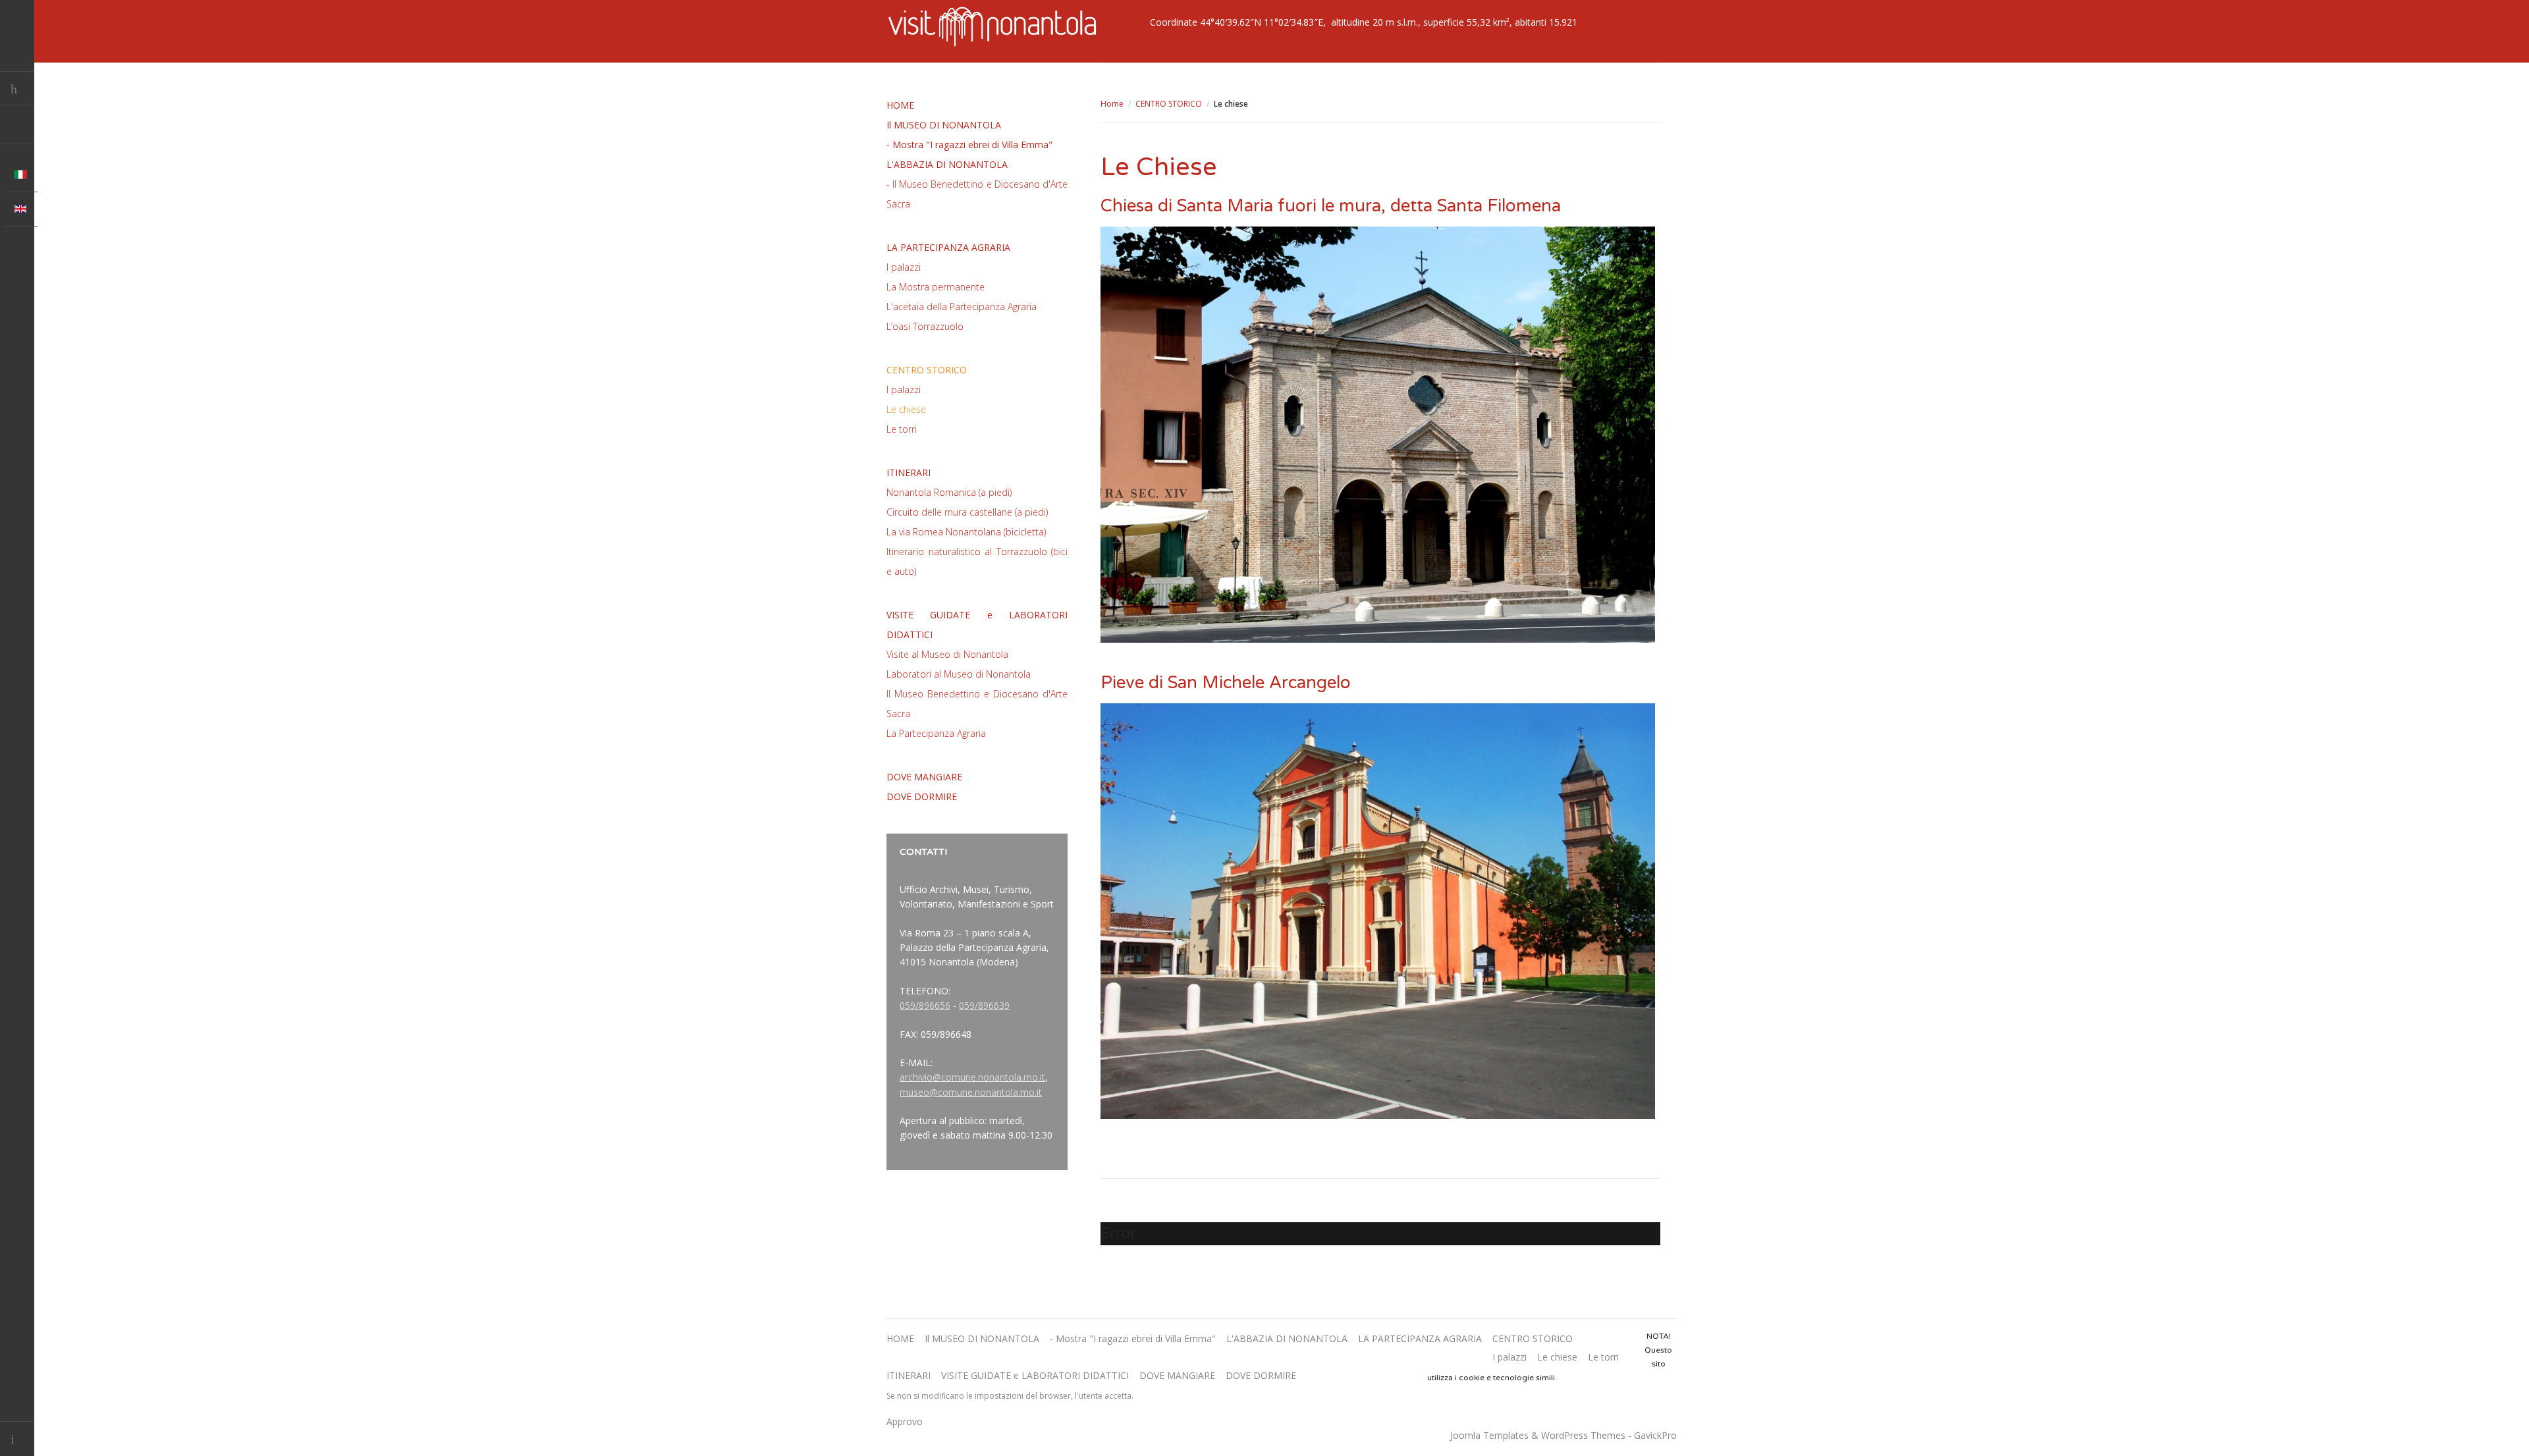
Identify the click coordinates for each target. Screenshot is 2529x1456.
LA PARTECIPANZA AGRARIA (948, 247)
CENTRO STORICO (1169, 104)
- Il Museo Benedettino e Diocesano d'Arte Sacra (977, 194)
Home (1112, 104)
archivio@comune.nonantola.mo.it (972, 1077)
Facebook (17, 127)
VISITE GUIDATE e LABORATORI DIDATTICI (977, 625)
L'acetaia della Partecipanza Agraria (962, 307)
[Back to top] (17, 1439)
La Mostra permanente (936, 287)
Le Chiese (1159, 167)
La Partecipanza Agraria (936, 733)
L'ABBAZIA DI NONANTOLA (947, 164)
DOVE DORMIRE (922, 796)
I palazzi (904, 267)
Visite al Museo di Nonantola (947, 654)
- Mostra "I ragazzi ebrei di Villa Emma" (969, 145)
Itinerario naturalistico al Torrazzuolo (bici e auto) (977, 561)
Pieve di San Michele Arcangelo (1226, 683)
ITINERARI (909, 472)
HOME (900, 105)
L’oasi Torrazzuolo (925, 326)
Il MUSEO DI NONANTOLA (944, 125)
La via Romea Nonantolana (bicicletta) (966, 532)
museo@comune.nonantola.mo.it (971, 1092)
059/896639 (984, 1005)
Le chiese (906, 409)
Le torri (902, 429)
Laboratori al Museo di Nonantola (959, 674)
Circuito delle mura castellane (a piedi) (967, 512)
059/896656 (925, 1005)
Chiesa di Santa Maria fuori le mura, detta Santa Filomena (1331, 206)
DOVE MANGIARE (924, 777)
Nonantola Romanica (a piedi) (949, 492)
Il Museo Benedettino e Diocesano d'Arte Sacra (977, 704)
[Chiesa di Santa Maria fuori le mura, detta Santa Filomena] (1378, 435)
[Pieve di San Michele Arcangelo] (1378, 911)
